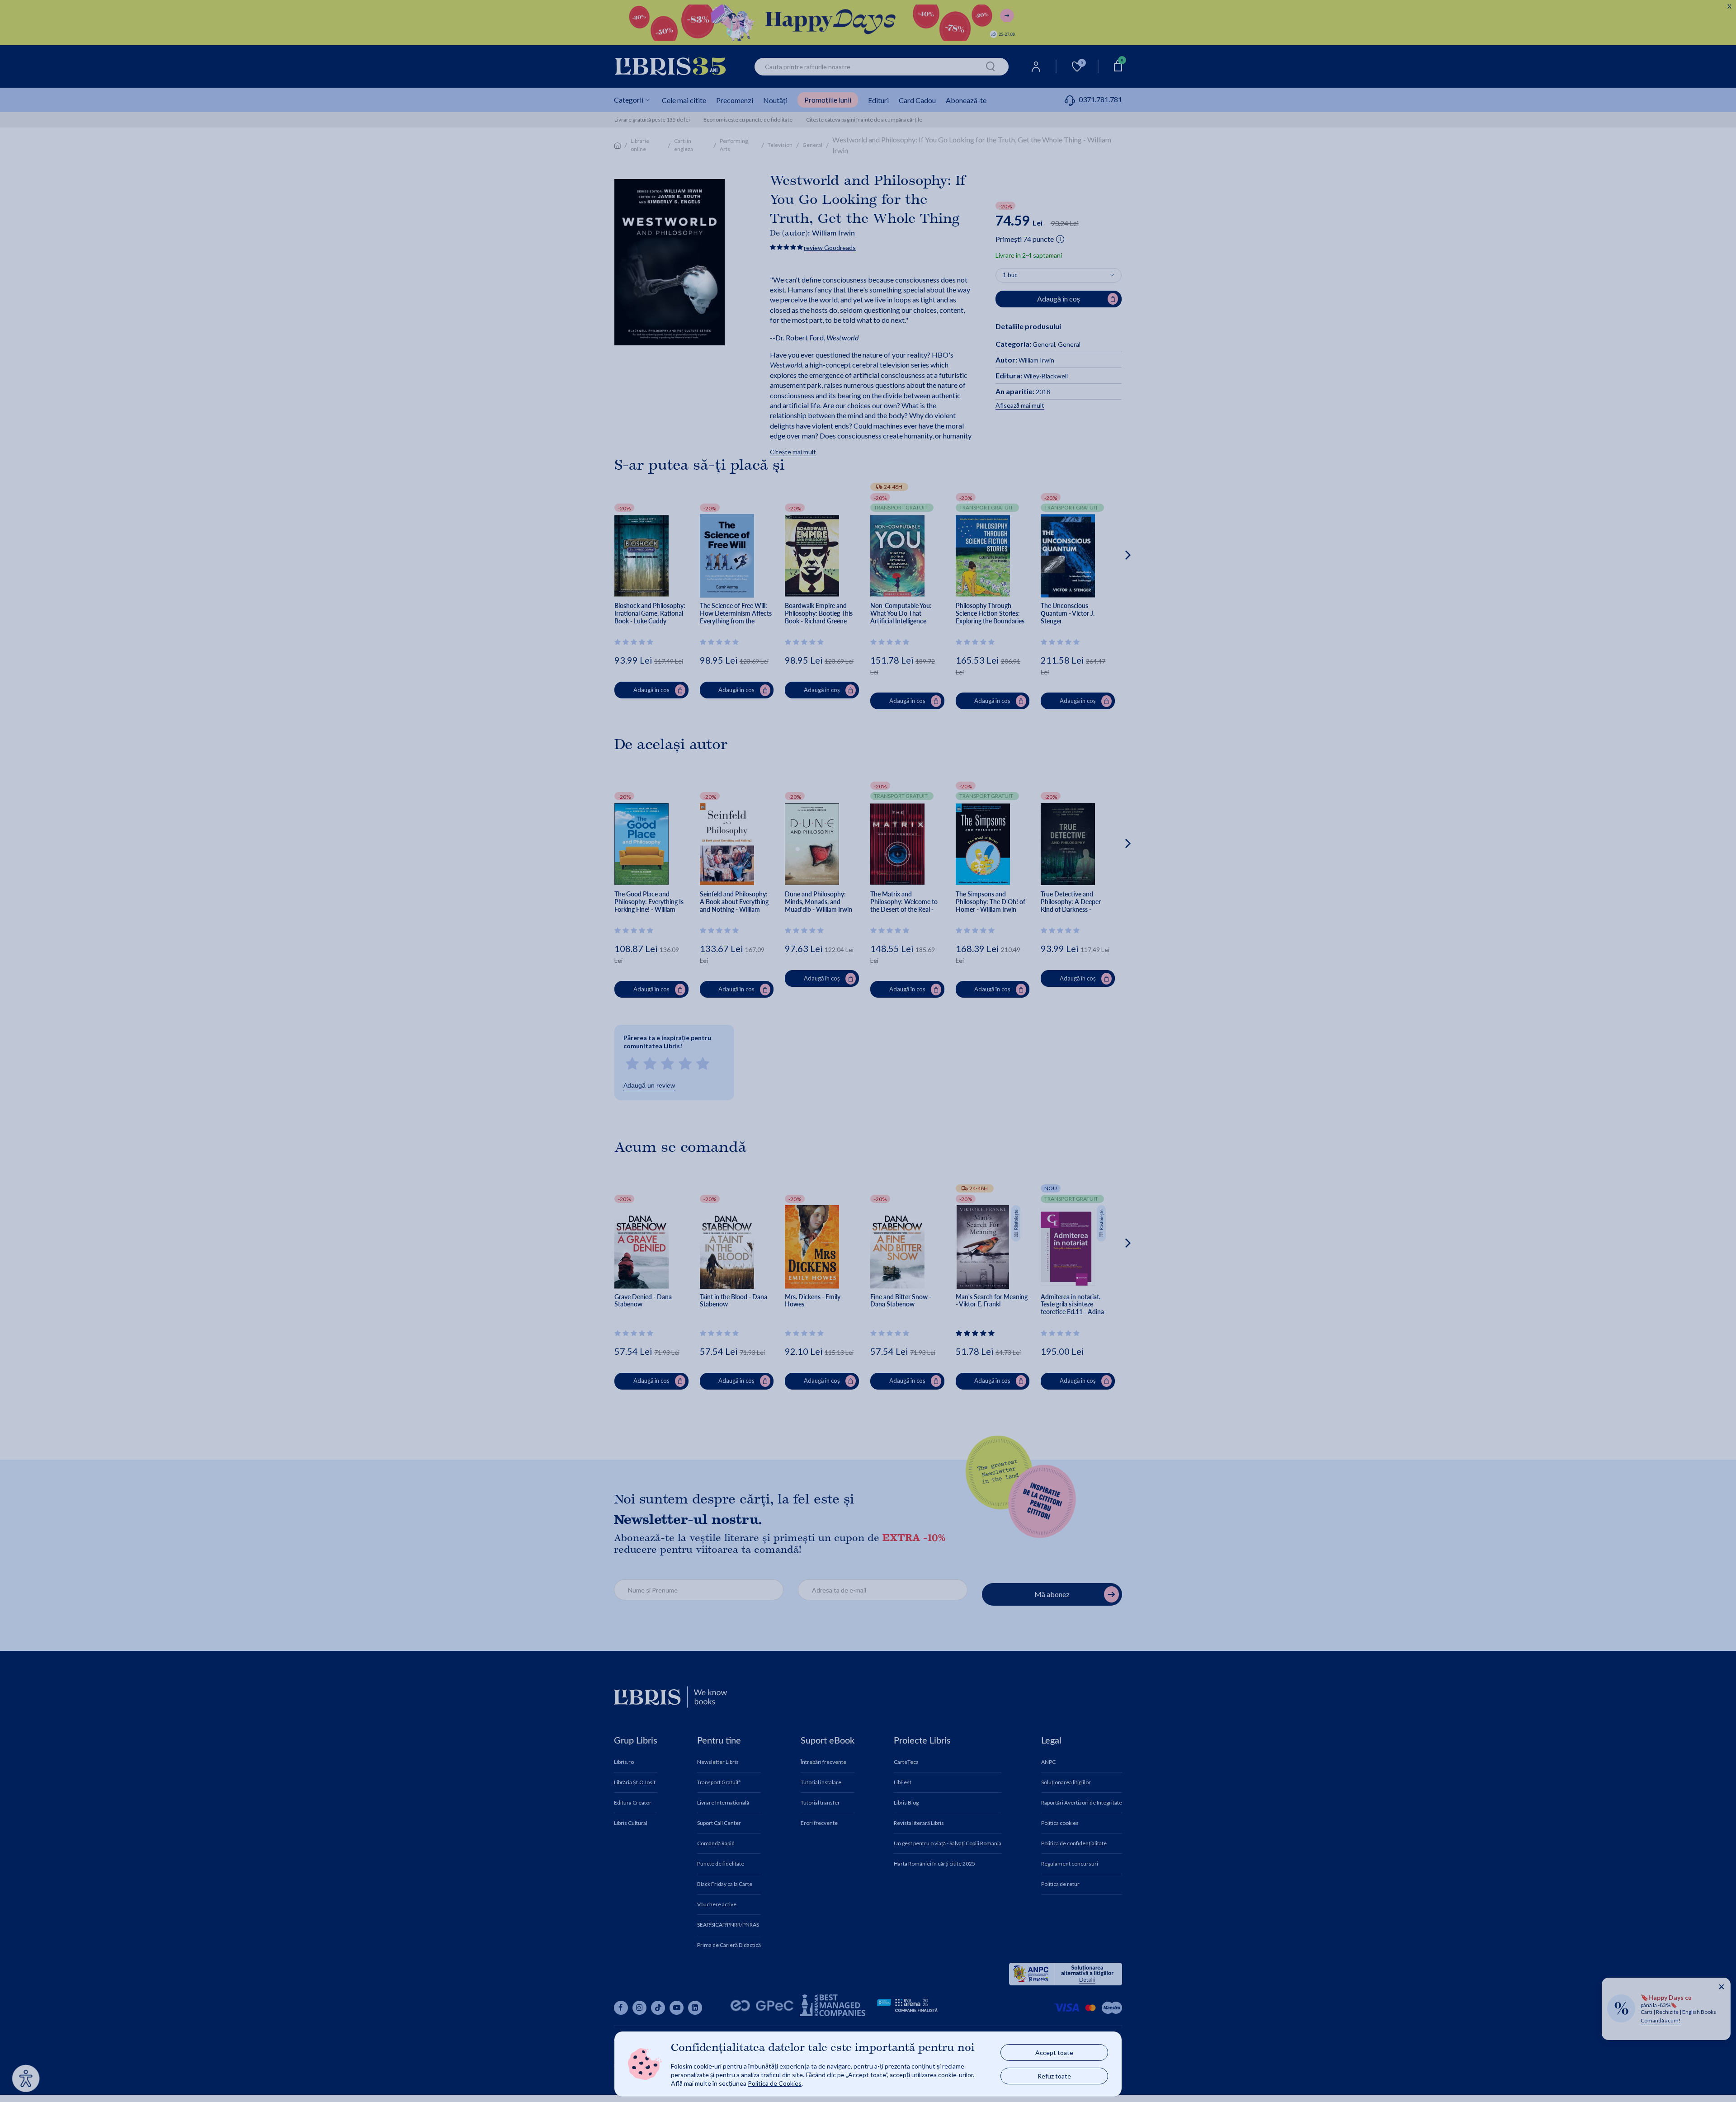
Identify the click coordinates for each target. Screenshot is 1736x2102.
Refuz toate (1054, 2076)
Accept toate (1054, 2053)
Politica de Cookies (775, 2083)
